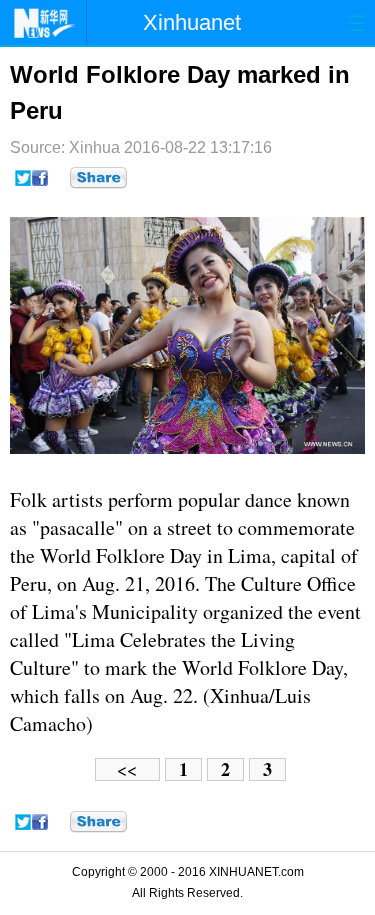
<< (127, 769)
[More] (98, 178)
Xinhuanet (192, 22)
